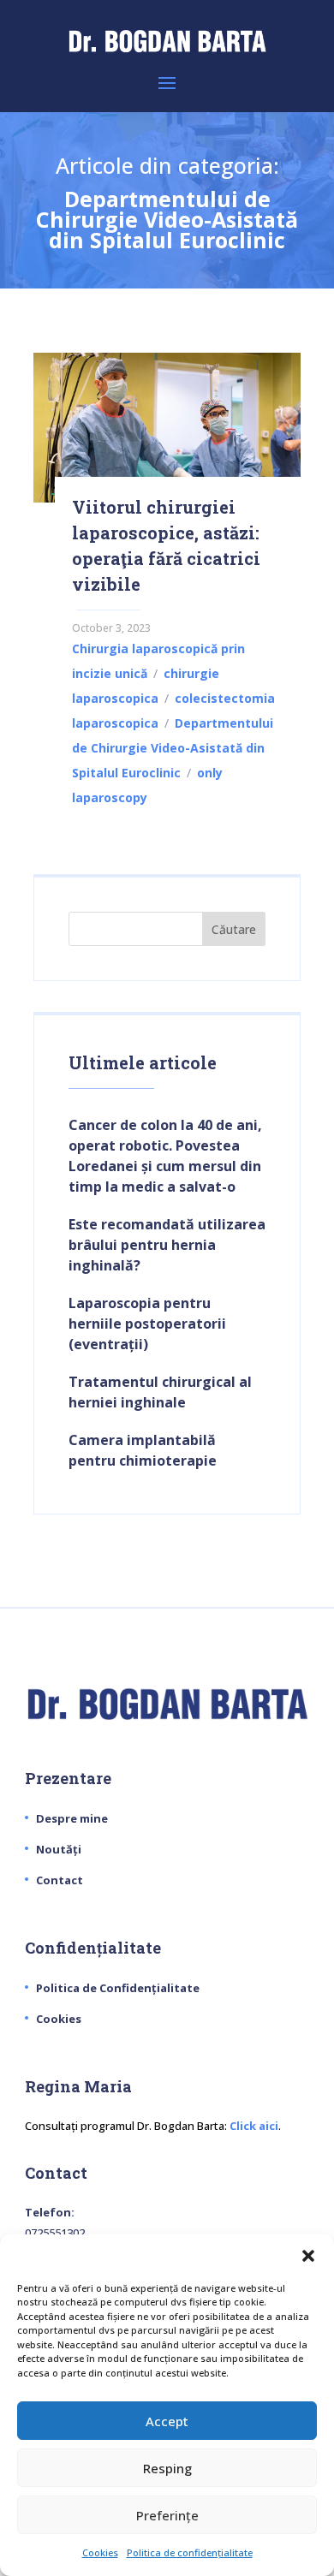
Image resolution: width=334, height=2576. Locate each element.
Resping (167, 2468)
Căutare (234, 929)
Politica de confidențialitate (190, 2552)
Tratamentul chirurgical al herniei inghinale (160, 1392)
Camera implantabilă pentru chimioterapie (143, 1450)
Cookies (100, 2552)
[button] (308, 2256)
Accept (167, 2421)
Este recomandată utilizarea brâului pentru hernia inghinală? (167, 1245)
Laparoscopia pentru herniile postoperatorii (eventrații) (147, 1324)
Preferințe (167, 2515)
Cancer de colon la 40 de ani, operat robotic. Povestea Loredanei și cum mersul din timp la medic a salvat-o (165, 1156)
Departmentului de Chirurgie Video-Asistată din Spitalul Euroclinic (173, 748)
